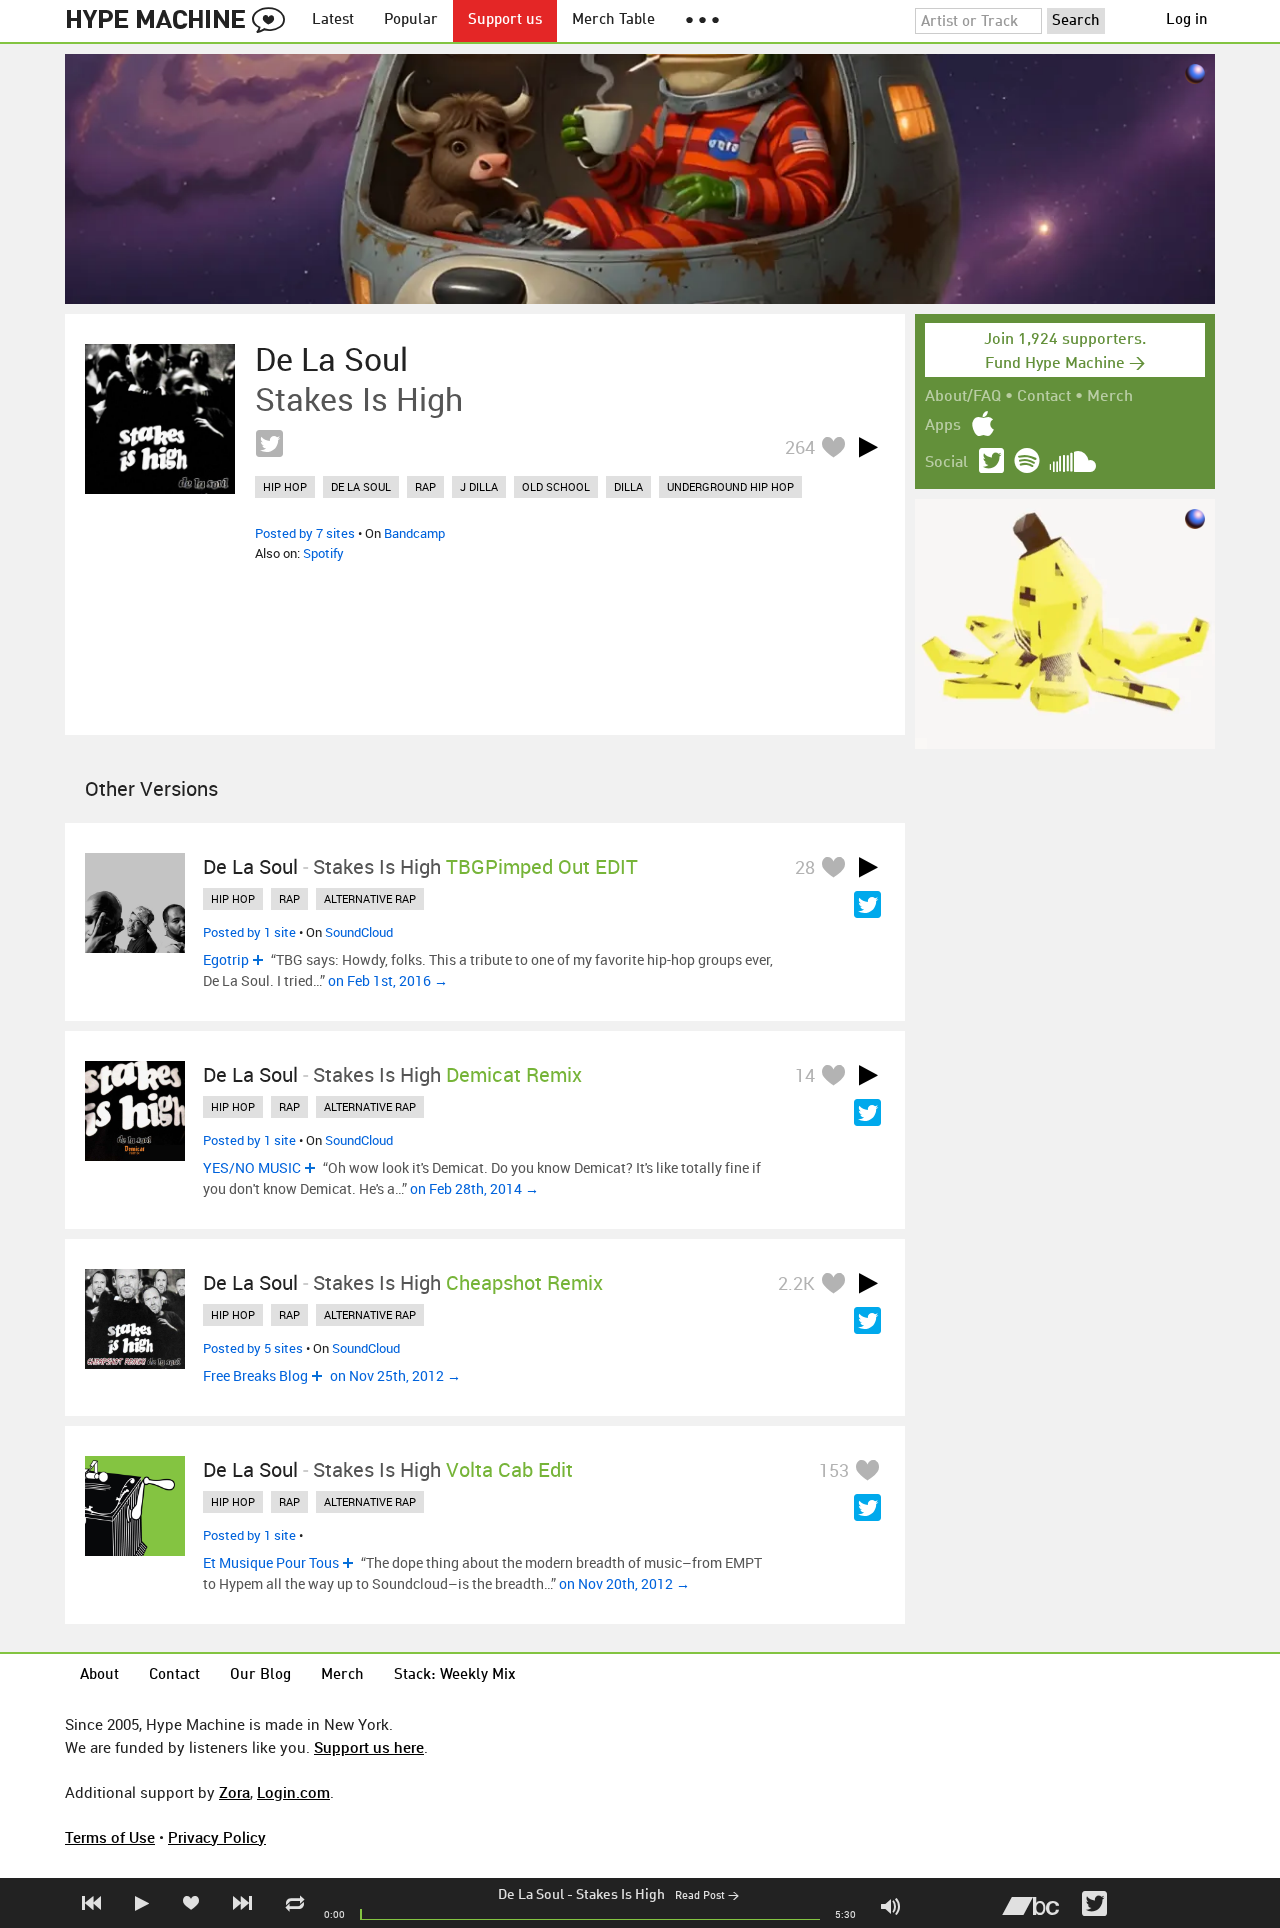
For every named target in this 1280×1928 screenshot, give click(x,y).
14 (805, 1075)
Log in (1187, 20)
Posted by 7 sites (305, 533)
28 (805, 867)
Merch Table (613, 20)
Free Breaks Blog (255, 1375)
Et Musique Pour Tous (271, 1562)
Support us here (369, 1747)
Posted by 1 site (249, 932)
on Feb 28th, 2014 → (474, 1188)
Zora (234, 1792)
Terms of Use (110, 1837)
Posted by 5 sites (253, 1348)
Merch (1110, 397)
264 (800, 447)
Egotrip (226, 959)
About (99, 1675)
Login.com (293, 1792)
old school (556, 486)
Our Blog (260, 1675)
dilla (628, 486)
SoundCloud (359, 932)
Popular (411, 20)
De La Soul (531, 1895)
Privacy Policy (217, 1837)
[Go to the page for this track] (160, 419)
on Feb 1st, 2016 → (388, 980)
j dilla (479, 486)
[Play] (868, 447)
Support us (505, 20)
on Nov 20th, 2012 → (624, 1583)
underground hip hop (730, 486)
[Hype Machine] (181, 21)
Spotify (323, 553)
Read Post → (707, 1896)
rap (425, 486)
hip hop (285, 486)
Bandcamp (414, 533)
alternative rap (370, 898)
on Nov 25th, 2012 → (395, 1375)
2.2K (796, 1283)
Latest (333, 20)
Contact (1044, 397)
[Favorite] (833, 446)
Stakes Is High (620, 1895)
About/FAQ (963, 397)
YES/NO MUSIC (252, 1167)
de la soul (361, 486)
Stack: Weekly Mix (455, 1675)
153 (834, 1470)
